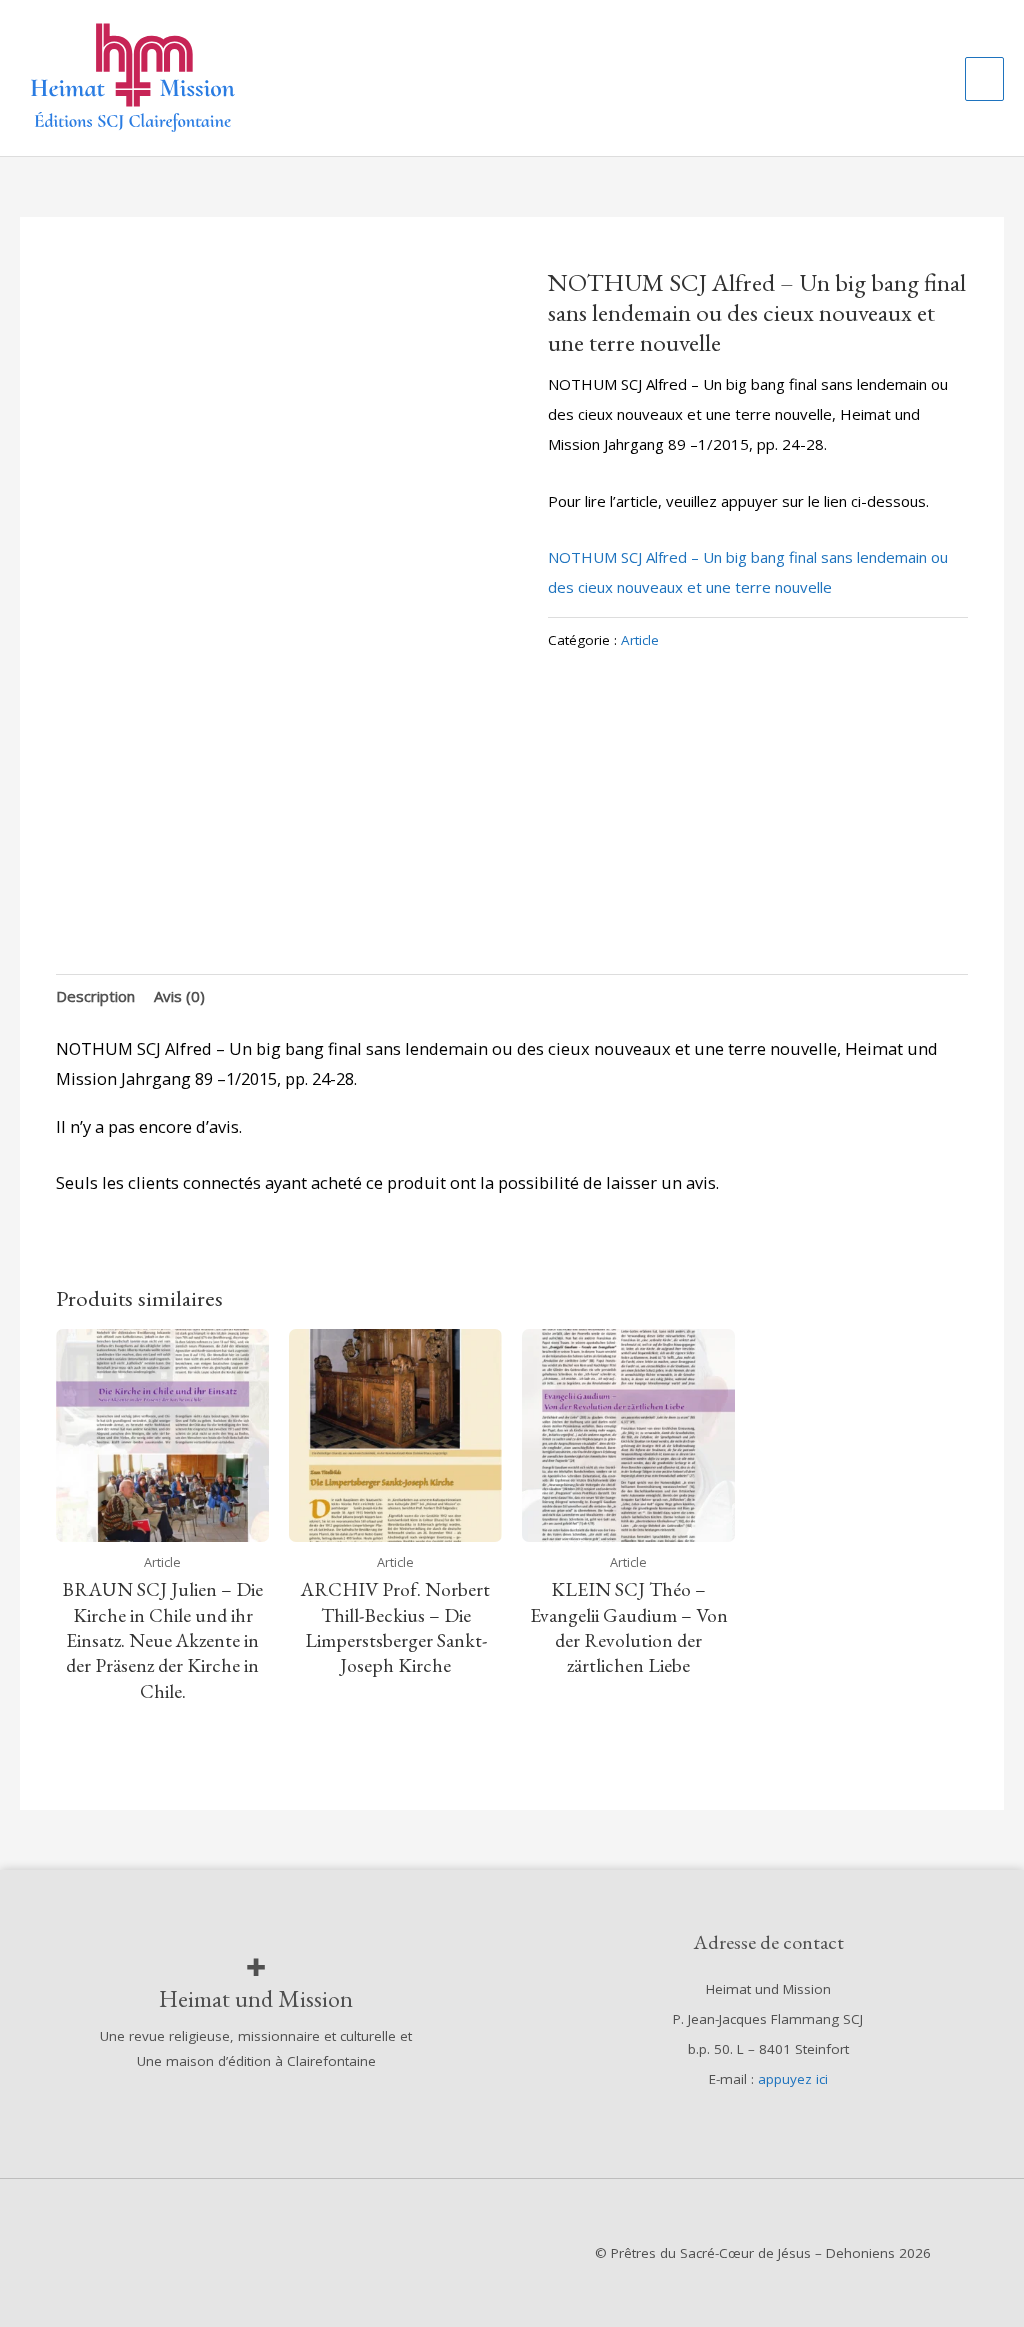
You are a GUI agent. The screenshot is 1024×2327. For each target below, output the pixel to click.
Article (640, 640)
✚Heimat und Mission (256, 1983)
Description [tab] (95, 996)
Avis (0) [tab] (179, 996)
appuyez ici (793, 2079)
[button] (927, 78)
